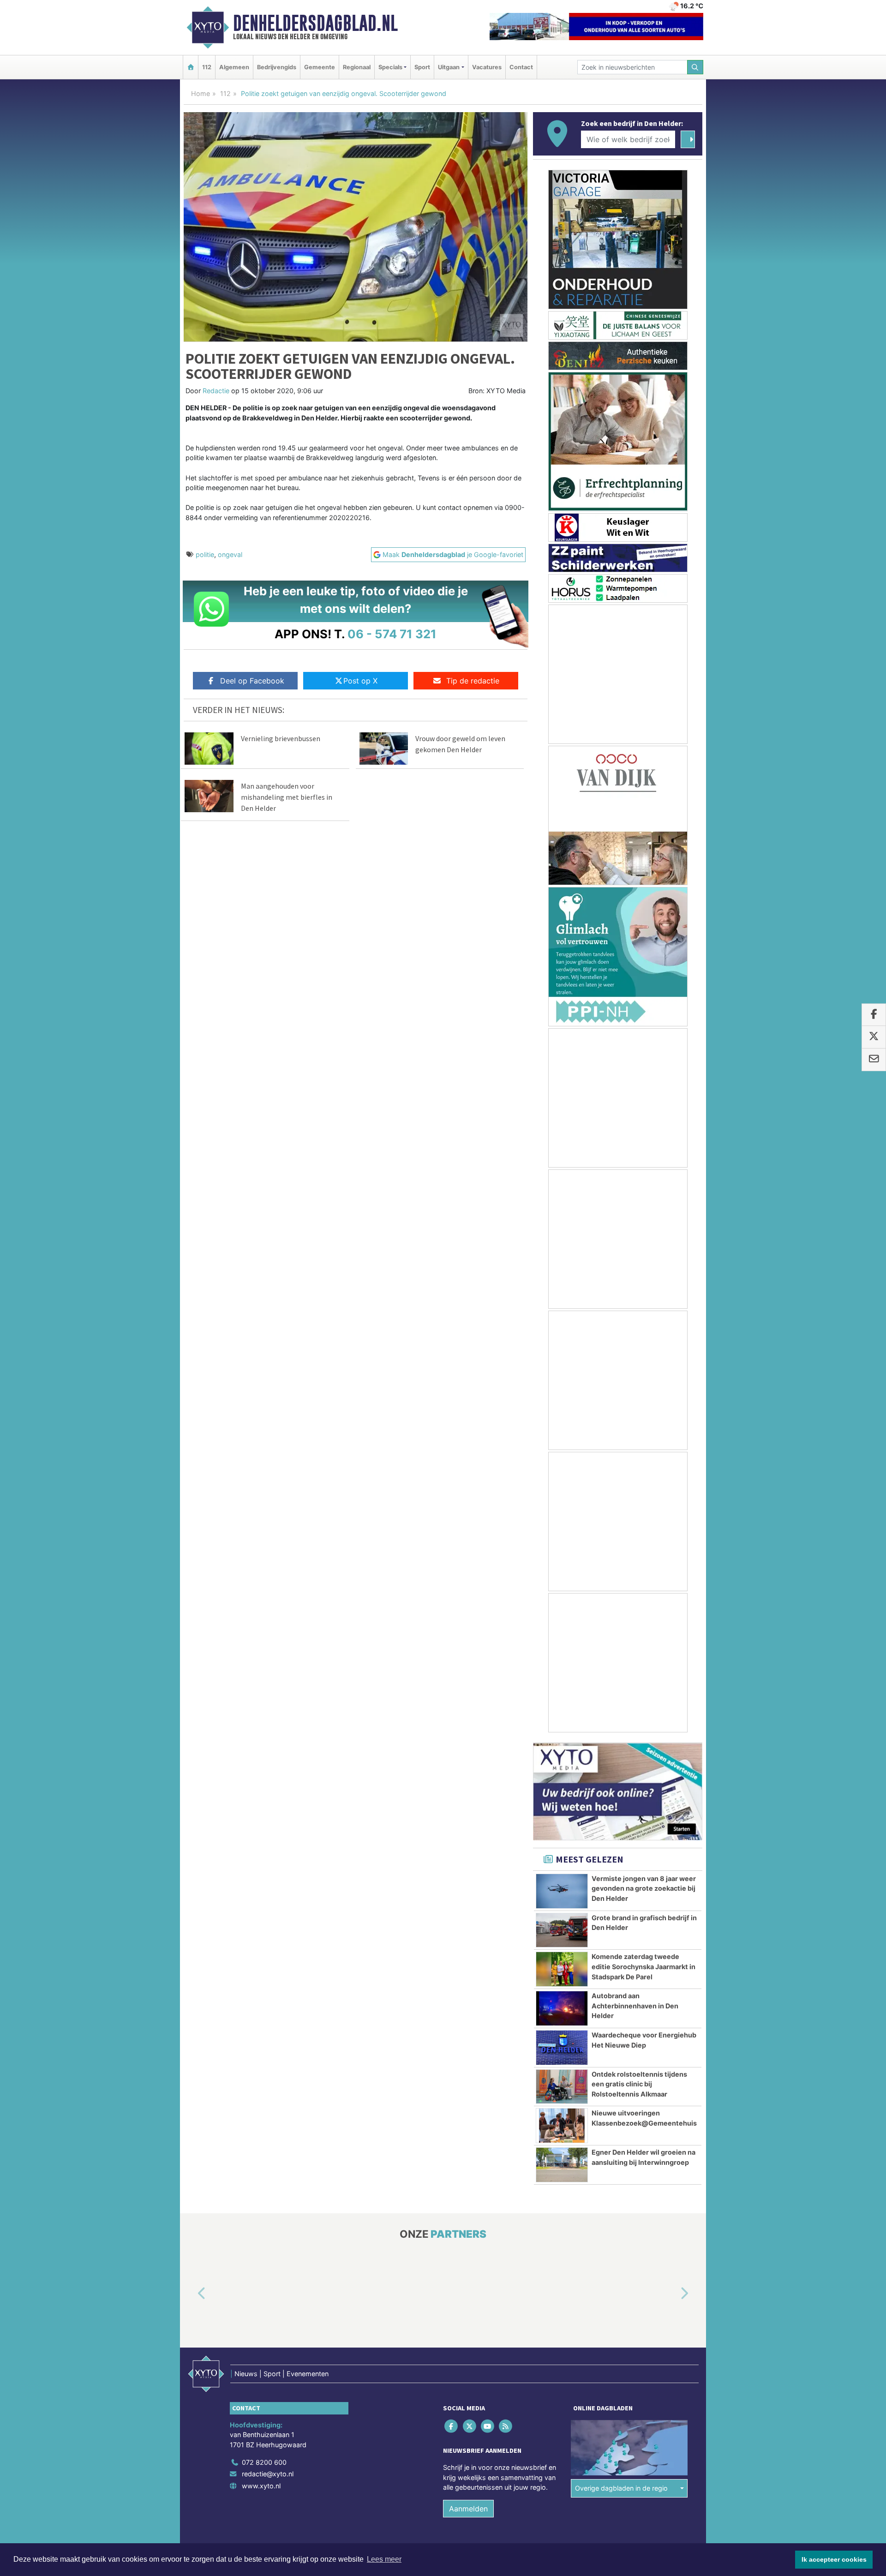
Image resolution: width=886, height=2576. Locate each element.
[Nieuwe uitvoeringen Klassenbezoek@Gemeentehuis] (562, 2126)
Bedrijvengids (277, 67)
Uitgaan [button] (449, 67)
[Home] (191, 67)
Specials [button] (390, 67)
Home (201, 93)
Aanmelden (468, 2509)
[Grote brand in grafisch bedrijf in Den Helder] (562, 1930)
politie (205, 554)
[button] (191, 2294)
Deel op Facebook (252, 681)
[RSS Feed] (506, 2426)
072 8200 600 (264, 2462)
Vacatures (487, 67)
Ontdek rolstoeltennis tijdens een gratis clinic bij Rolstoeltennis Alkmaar (639, 2084)
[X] (470, 2426)
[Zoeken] (695, 67)
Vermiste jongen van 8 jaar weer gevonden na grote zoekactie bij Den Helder (644, 1888)
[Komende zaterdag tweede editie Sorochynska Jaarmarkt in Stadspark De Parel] (562, 1969)
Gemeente (320, 67)
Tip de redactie (473, 681)
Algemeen (234, 67)
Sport (422, 67)
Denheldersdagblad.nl (315, 23)
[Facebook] (452, 2426)
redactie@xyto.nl (268, 2474)
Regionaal (357, 67)
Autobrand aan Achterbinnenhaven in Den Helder (635, 2006)
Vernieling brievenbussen (281, 738)
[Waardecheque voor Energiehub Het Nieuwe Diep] (562, 2048)
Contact (521, 67)
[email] (874, 1060)
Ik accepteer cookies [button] (834, 2559)
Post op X (360, 681)
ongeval (230, 554)
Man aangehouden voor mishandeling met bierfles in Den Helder (287, 797)
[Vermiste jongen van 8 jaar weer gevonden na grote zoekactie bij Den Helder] (562, 1891)
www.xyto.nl (261, 2486)
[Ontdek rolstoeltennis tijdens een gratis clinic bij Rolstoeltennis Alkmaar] (562, 2087)
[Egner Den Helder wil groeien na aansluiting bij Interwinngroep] (562, 2165)
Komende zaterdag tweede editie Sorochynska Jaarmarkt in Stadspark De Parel (644, 1966)
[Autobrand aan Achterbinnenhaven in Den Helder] (562, 2008)
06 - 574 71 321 (392, 634)
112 (207, 67)
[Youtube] (488, 2426)
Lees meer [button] (384, 2559)
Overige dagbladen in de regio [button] (621, 2489)
